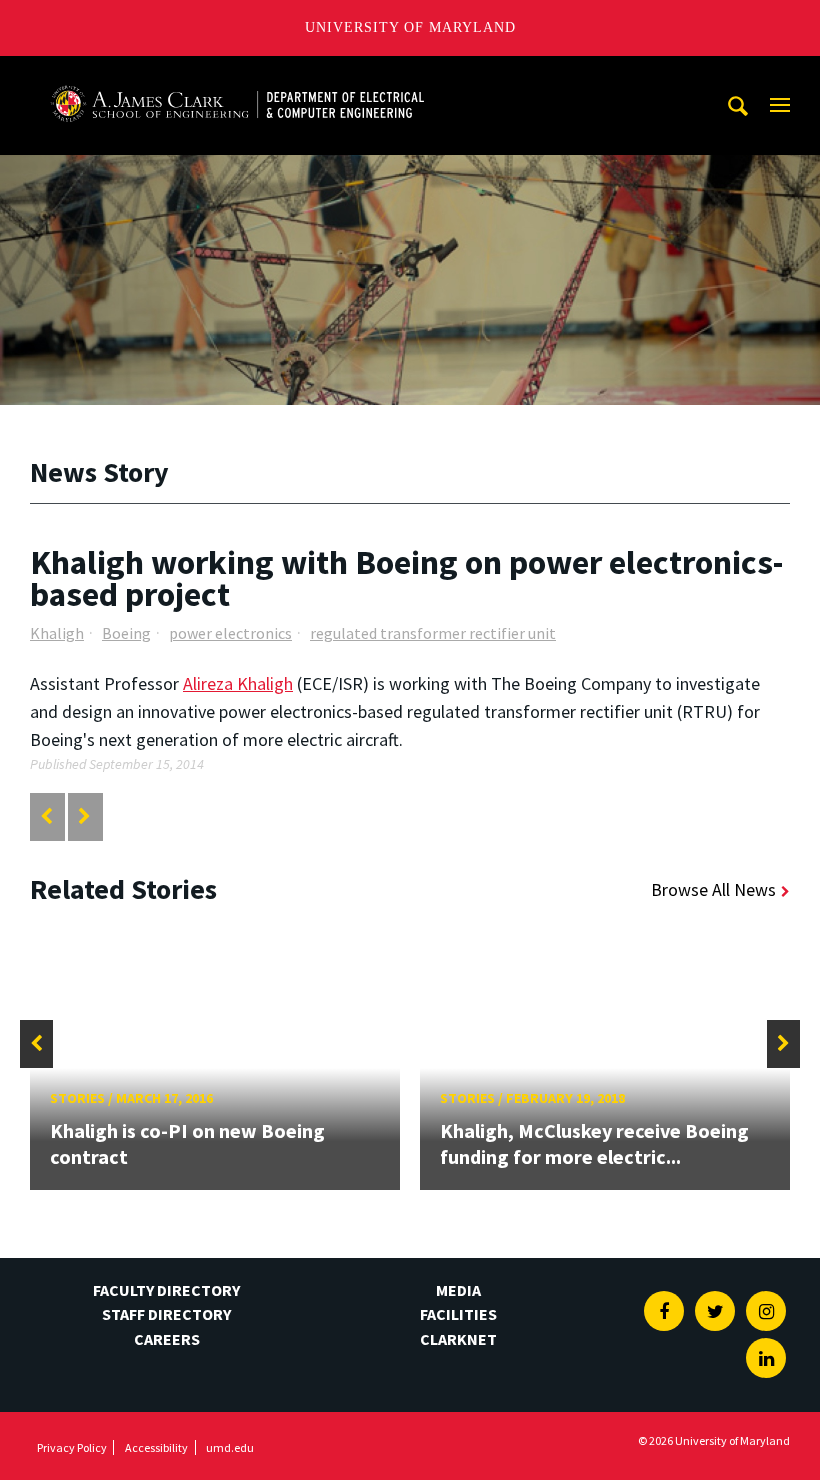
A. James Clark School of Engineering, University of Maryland (237, 74)
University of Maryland (410, 27)
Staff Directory (166, 1314)
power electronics (230, 633)
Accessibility (156, 1447)
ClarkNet (458, 1339)
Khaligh (57, 633)
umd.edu (230, 1447)
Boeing (126, 633)
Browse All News (713, 889)
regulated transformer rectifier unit (433, 633)
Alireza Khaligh (238, 683)
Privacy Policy (72, 1447)
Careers (167, 1339)
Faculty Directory (166, 1290)
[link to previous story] (46, 816)
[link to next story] (84, 816)
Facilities (458, 1314)
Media (458, 1290)
